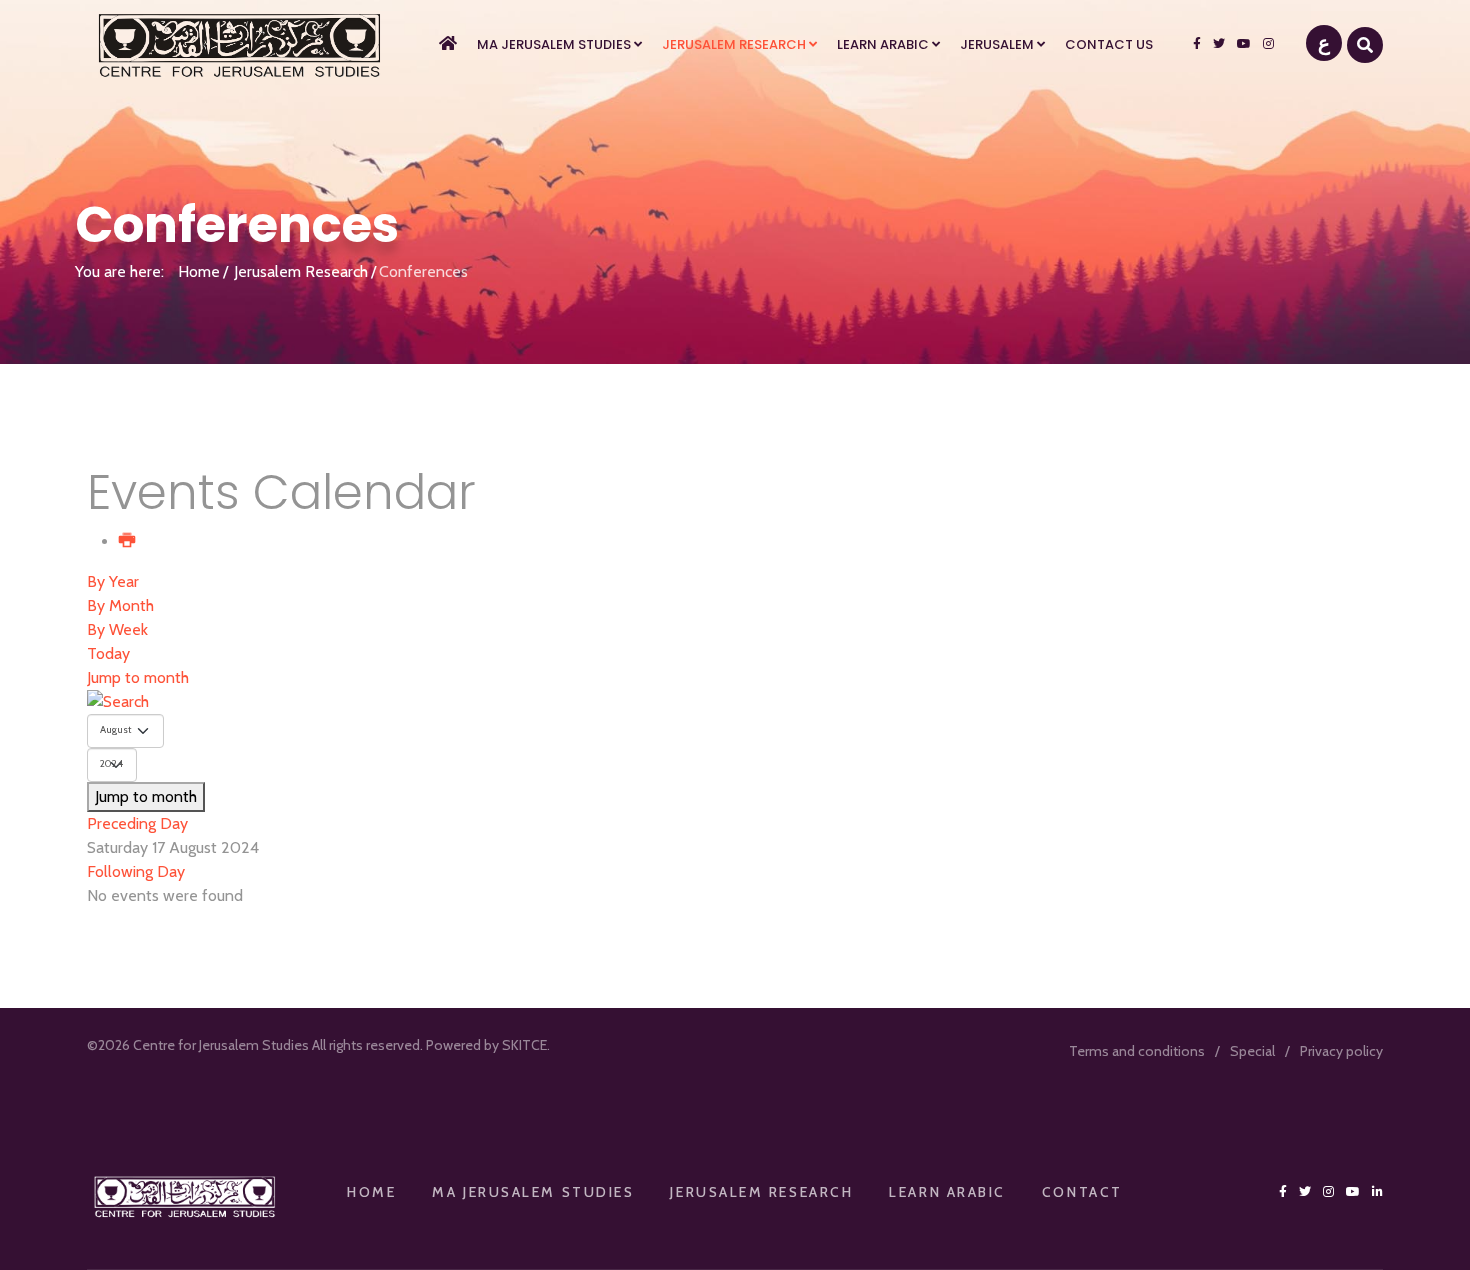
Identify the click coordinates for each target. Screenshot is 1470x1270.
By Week (117, 629)
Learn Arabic (883, 44)
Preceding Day (137, 823)
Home (199, 271)
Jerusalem (997, 44)
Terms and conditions (1137, 1051)
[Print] (128, 541)
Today (108, 653)
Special (1252, 1051)
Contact (1082, 1192)
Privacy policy (1341, 1051)
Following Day (136, 871)
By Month (120, 605)
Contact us (1109, 44)
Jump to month (138, 677)
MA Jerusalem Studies (554, 44)
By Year (113, 581)
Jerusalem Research (734, 44)
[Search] (735, 702)
